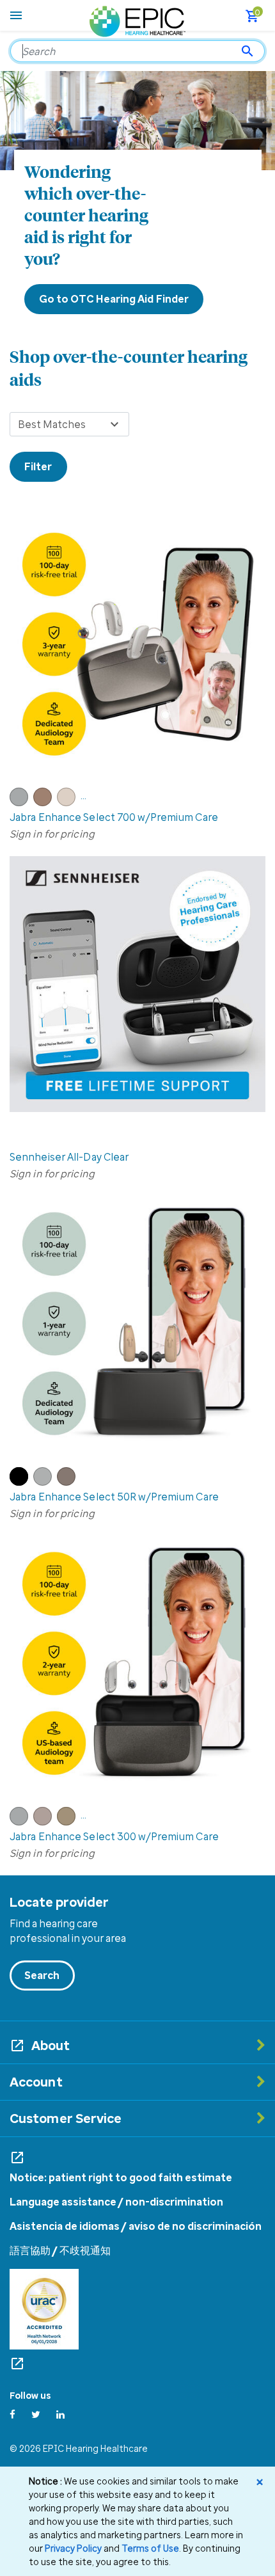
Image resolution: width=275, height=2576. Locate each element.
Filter (38, 466)
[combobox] (137, 51)
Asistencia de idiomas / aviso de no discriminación (136, 2226)
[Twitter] (36, 2414)
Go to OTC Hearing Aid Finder (114, 299)
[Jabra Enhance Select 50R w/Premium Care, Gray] (45, 1482)
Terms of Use (150, 2548)
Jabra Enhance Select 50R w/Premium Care (114, 1497)
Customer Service (66, 2118)
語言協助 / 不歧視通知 (60, 2250)
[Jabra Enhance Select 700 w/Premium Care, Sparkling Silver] (21, 802)
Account (36, 2082)
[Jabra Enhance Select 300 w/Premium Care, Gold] (69, 1822)
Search (42, 1975)
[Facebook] (12, 2414)
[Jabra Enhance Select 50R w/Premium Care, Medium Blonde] (68, 1482)
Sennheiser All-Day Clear (69, 1157)
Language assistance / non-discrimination (116, 2202)
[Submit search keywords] (247, 51)
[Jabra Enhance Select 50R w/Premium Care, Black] (21, 1482)
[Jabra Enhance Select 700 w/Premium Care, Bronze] (45, 802)
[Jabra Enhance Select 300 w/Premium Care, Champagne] (45, 1822)
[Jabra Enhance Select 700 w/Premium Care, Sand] (69, 802)
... (83, 795)
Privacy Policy (73, 2548)
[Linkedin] (60, 2414)
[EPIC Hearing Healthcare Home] (137, 20)
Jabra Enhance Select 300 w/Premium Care (114, 1836)
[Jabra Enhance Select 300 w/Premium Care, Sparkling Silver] (21, 1822)
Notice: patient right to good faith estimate (121, 2177)
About (51, 2045)
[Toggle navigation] (16, 15)
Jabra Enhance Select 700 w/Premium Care (114, 817)
